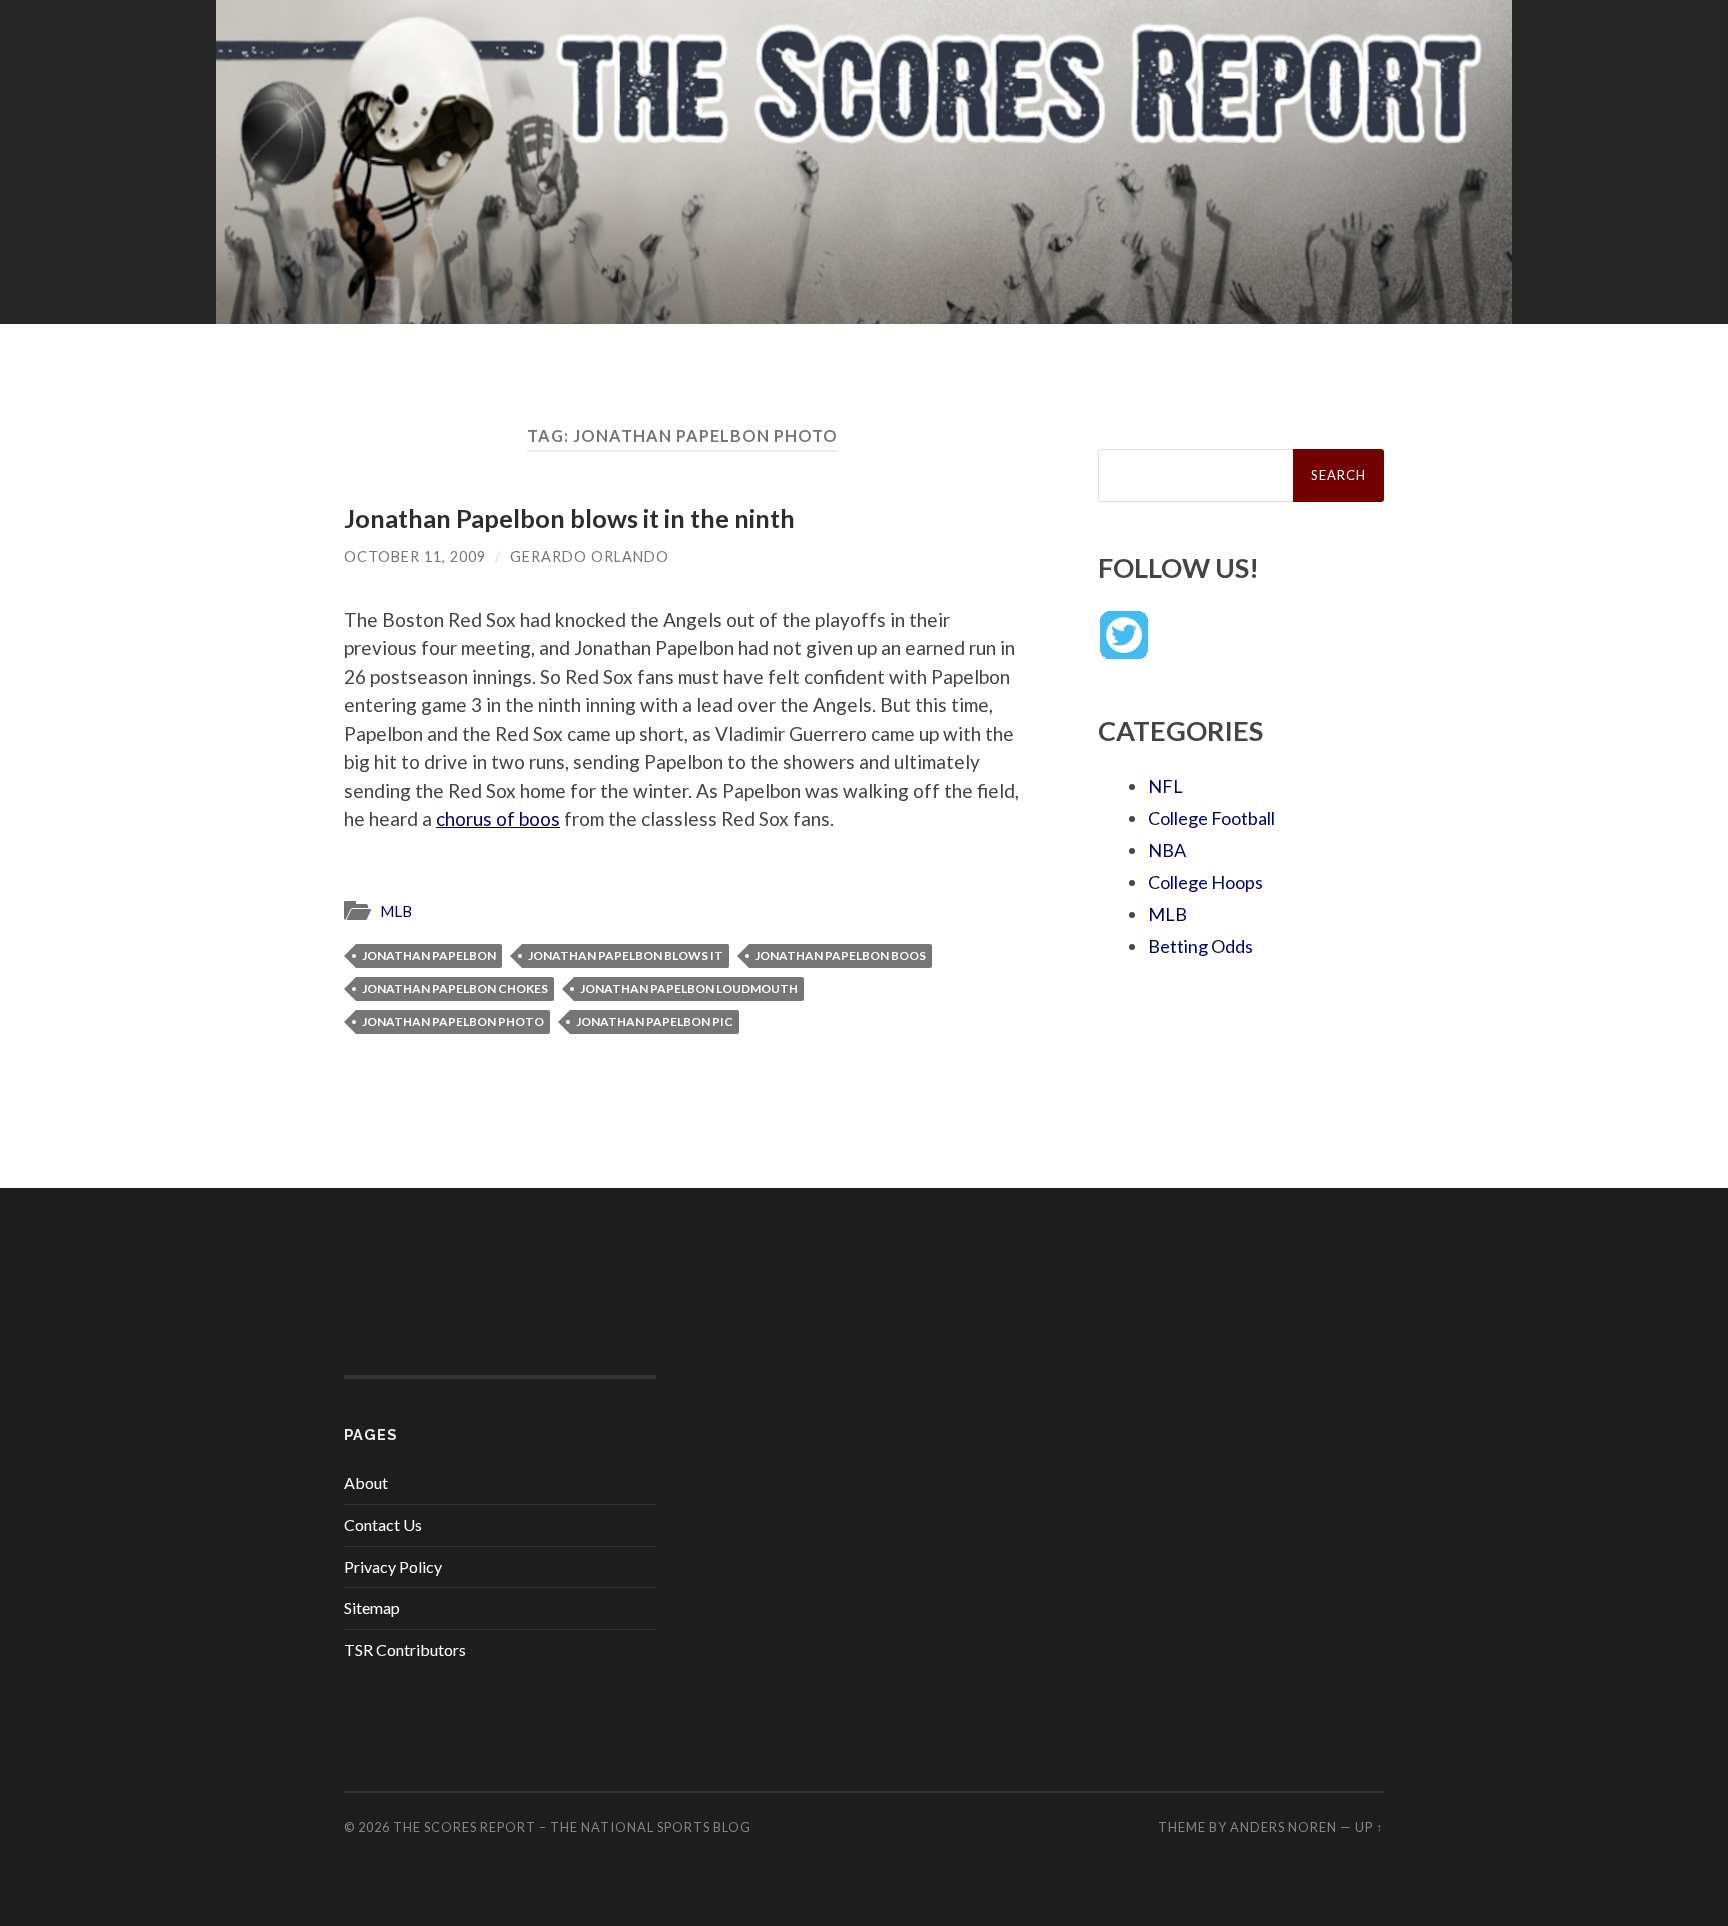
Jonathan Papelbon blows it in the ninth (569, 518)
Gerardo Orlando (589, 556)
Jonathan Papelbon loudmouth (689, 988)
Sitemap (372, 1607)
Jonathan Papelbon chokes (455, 988)
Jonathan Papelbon (429, 955)
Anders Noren (1283, 1827)
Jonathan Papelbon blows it (625, 955)
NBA (1167, 850)
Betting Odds (1200, 946)
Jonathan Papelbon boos (840, 955)
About (366, 1482)
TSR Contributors (405, 1649)
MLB (396, 911)
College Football (1211, 818)
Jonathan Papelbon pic (654, 1021)
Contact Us (383, 1524)
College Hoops (1205, 882)
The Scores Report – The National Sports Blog (572, 1827)
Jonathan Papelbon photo (453, 1021)
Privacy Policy (393, 1566)
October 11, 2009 (415, 556)
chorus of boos (498, 818)
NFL (1165, 786)
